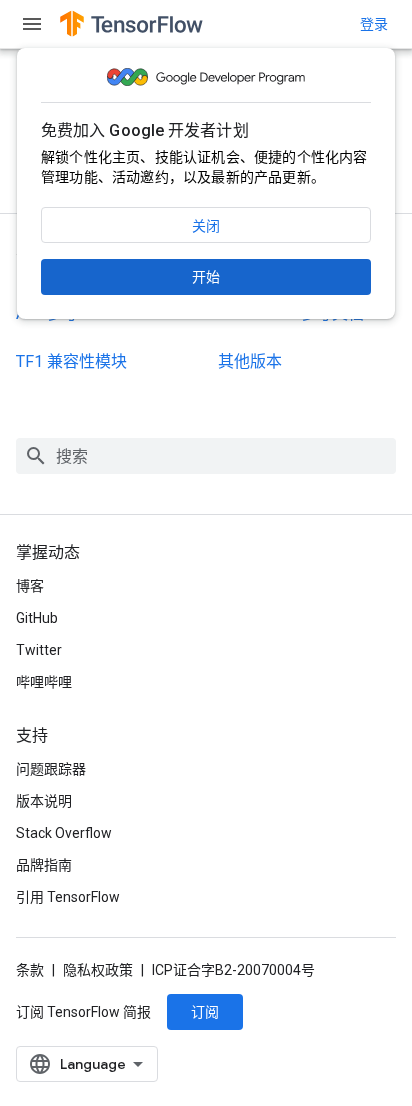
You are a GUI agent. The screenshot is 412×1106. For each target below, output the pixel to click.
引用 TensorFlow (68, 897)
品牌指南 (44, 865)
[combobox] (206, 456)
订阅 (205, 1012)
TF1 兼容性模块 (71, 361)
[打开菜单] (32, 24)
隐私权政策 (98, 970)
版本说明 (44, 801)
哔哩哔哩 (44, 682)
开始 (206, 277)
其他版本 (250, 361)
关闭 (206, 226)
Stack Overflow (64, 833)
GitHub (37, 618)
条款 (30, 970)
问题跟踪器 (51, 769)
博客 (30, 586)
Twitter (39, 650)
